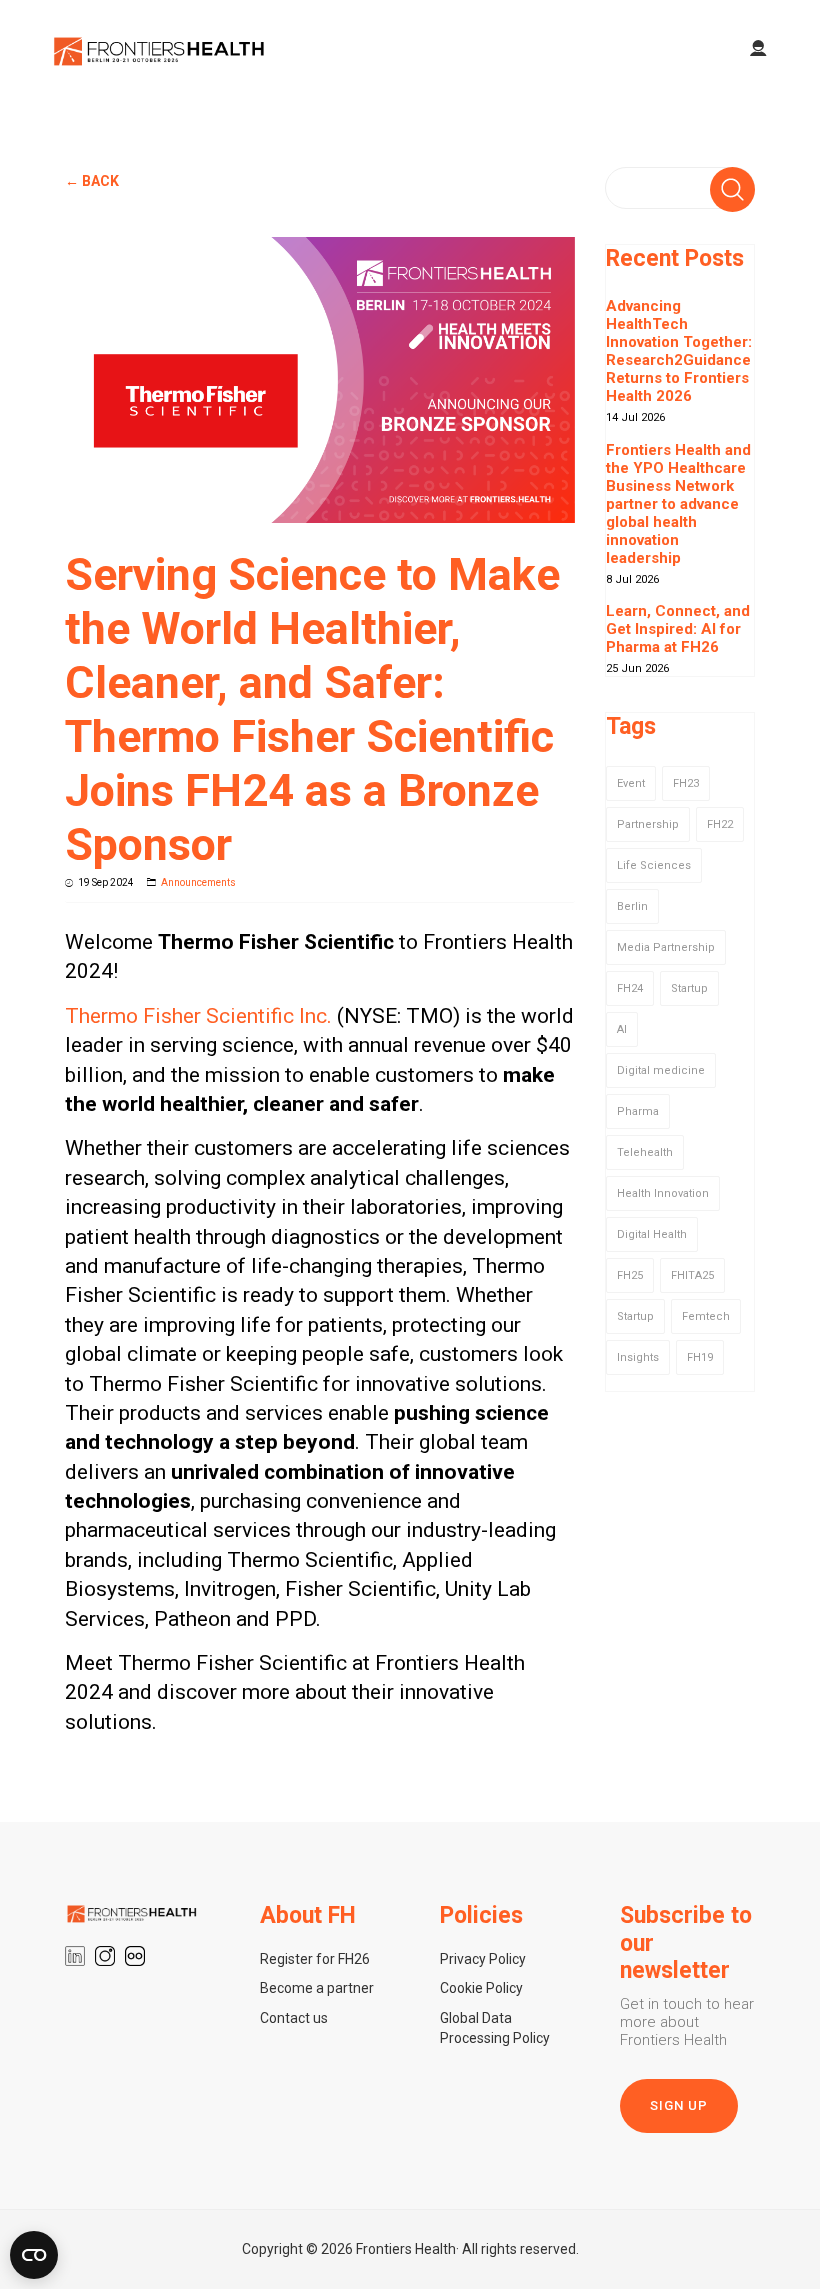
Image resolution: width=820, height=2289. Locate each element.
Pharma (638, 1111)
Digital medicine (661, 1070)
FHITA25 (692, 1275)
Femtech (706, 1316)
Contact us (294, 2018)
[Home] (160, 50)
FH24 (630, 988)
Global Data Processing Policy (495, 2028)
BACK (100, 181)
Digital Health (652, 1234)
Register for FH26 (315, 1959)
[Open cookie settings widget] (34, 2255)
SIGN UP (679, 2105)
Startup (689, 988)
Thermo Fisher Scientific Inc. (198, 1016)
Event (631, 783)
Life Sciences (654, 865)
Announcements (198, 882)
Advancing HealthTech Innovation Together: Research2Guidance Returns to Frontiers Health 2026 (679, 351)
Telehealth (645, 1152)
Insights (638, 1357)
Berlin (632, 906)
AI (622, 1029)
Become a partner (317, 1988)
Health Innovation (663, 1193)
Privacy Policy (483, 1959)
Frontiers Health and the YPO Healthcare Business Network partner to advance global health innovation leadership (678, 504)
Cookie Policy (481, 1988)
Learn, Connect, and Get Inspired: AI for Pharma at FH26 (678, 629)
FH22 (720, 824)
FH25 (630, 1275)
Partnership (648, 824)
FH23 (686, 783)
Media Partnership (666, 947)
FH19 (700, 1357)
